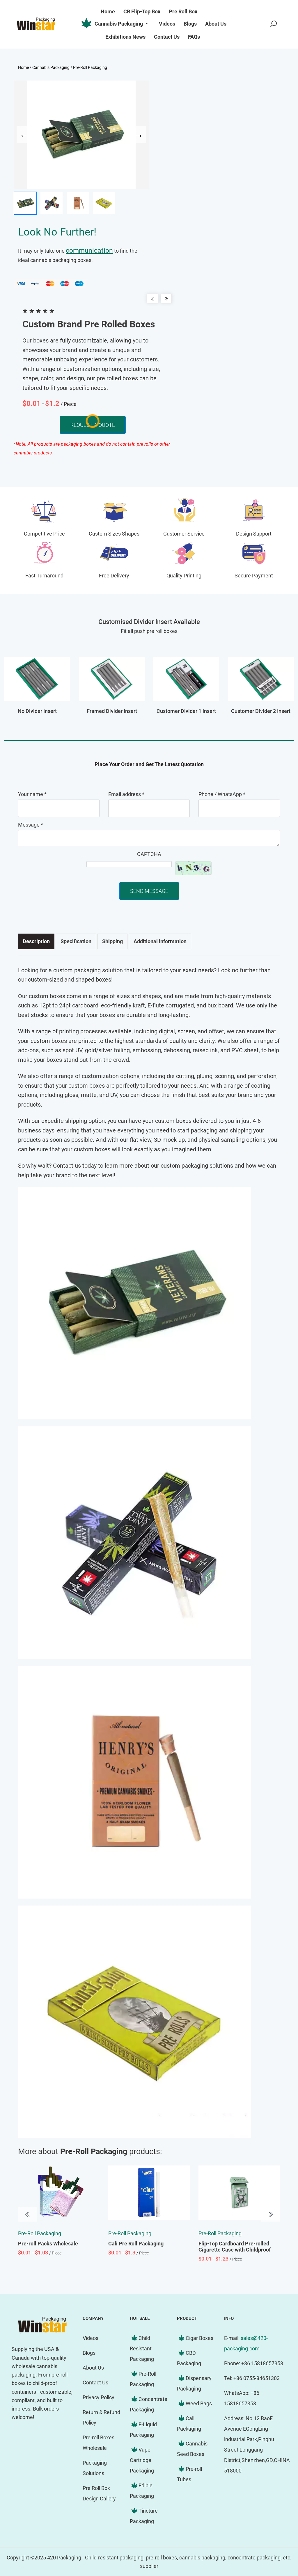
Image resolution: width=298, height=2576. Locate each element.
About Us (93, 2368)
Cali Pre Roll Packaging (136, 2244)
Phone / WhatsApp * (222, 794)
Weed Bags (199, 2403)
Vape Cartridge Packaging (142, 2460)
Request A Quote (93, 425)
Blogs (89, 2353)
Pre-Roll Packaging (90, 67)
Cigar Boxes (199, 2338)
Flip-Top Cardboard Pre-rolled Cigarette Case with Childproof (235, 2247)
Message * (31, 825)
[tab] (36, 941)
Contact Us (95, 2383)
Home (23, 67)
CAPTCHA (149, 854)
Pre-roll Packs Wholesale (48, 2244)
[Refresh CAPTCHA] (193, 868)
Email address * (126, 794)
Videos (91, 2338)
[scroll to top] (276, 2525)
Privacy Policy (99, 2397)
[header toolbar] (273, 24)
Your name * (32, 794)
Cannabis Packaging (119, 24)
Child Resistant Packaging (142, 2348)
